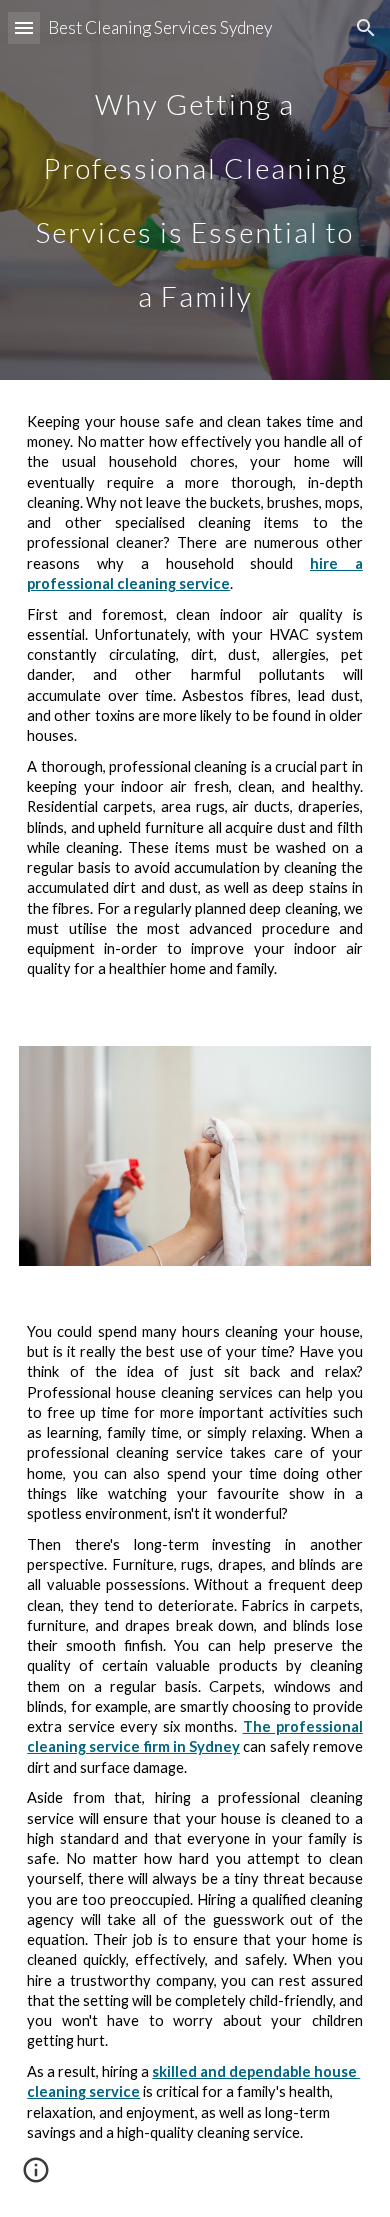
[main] (195, 190)
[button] (24, 27)
